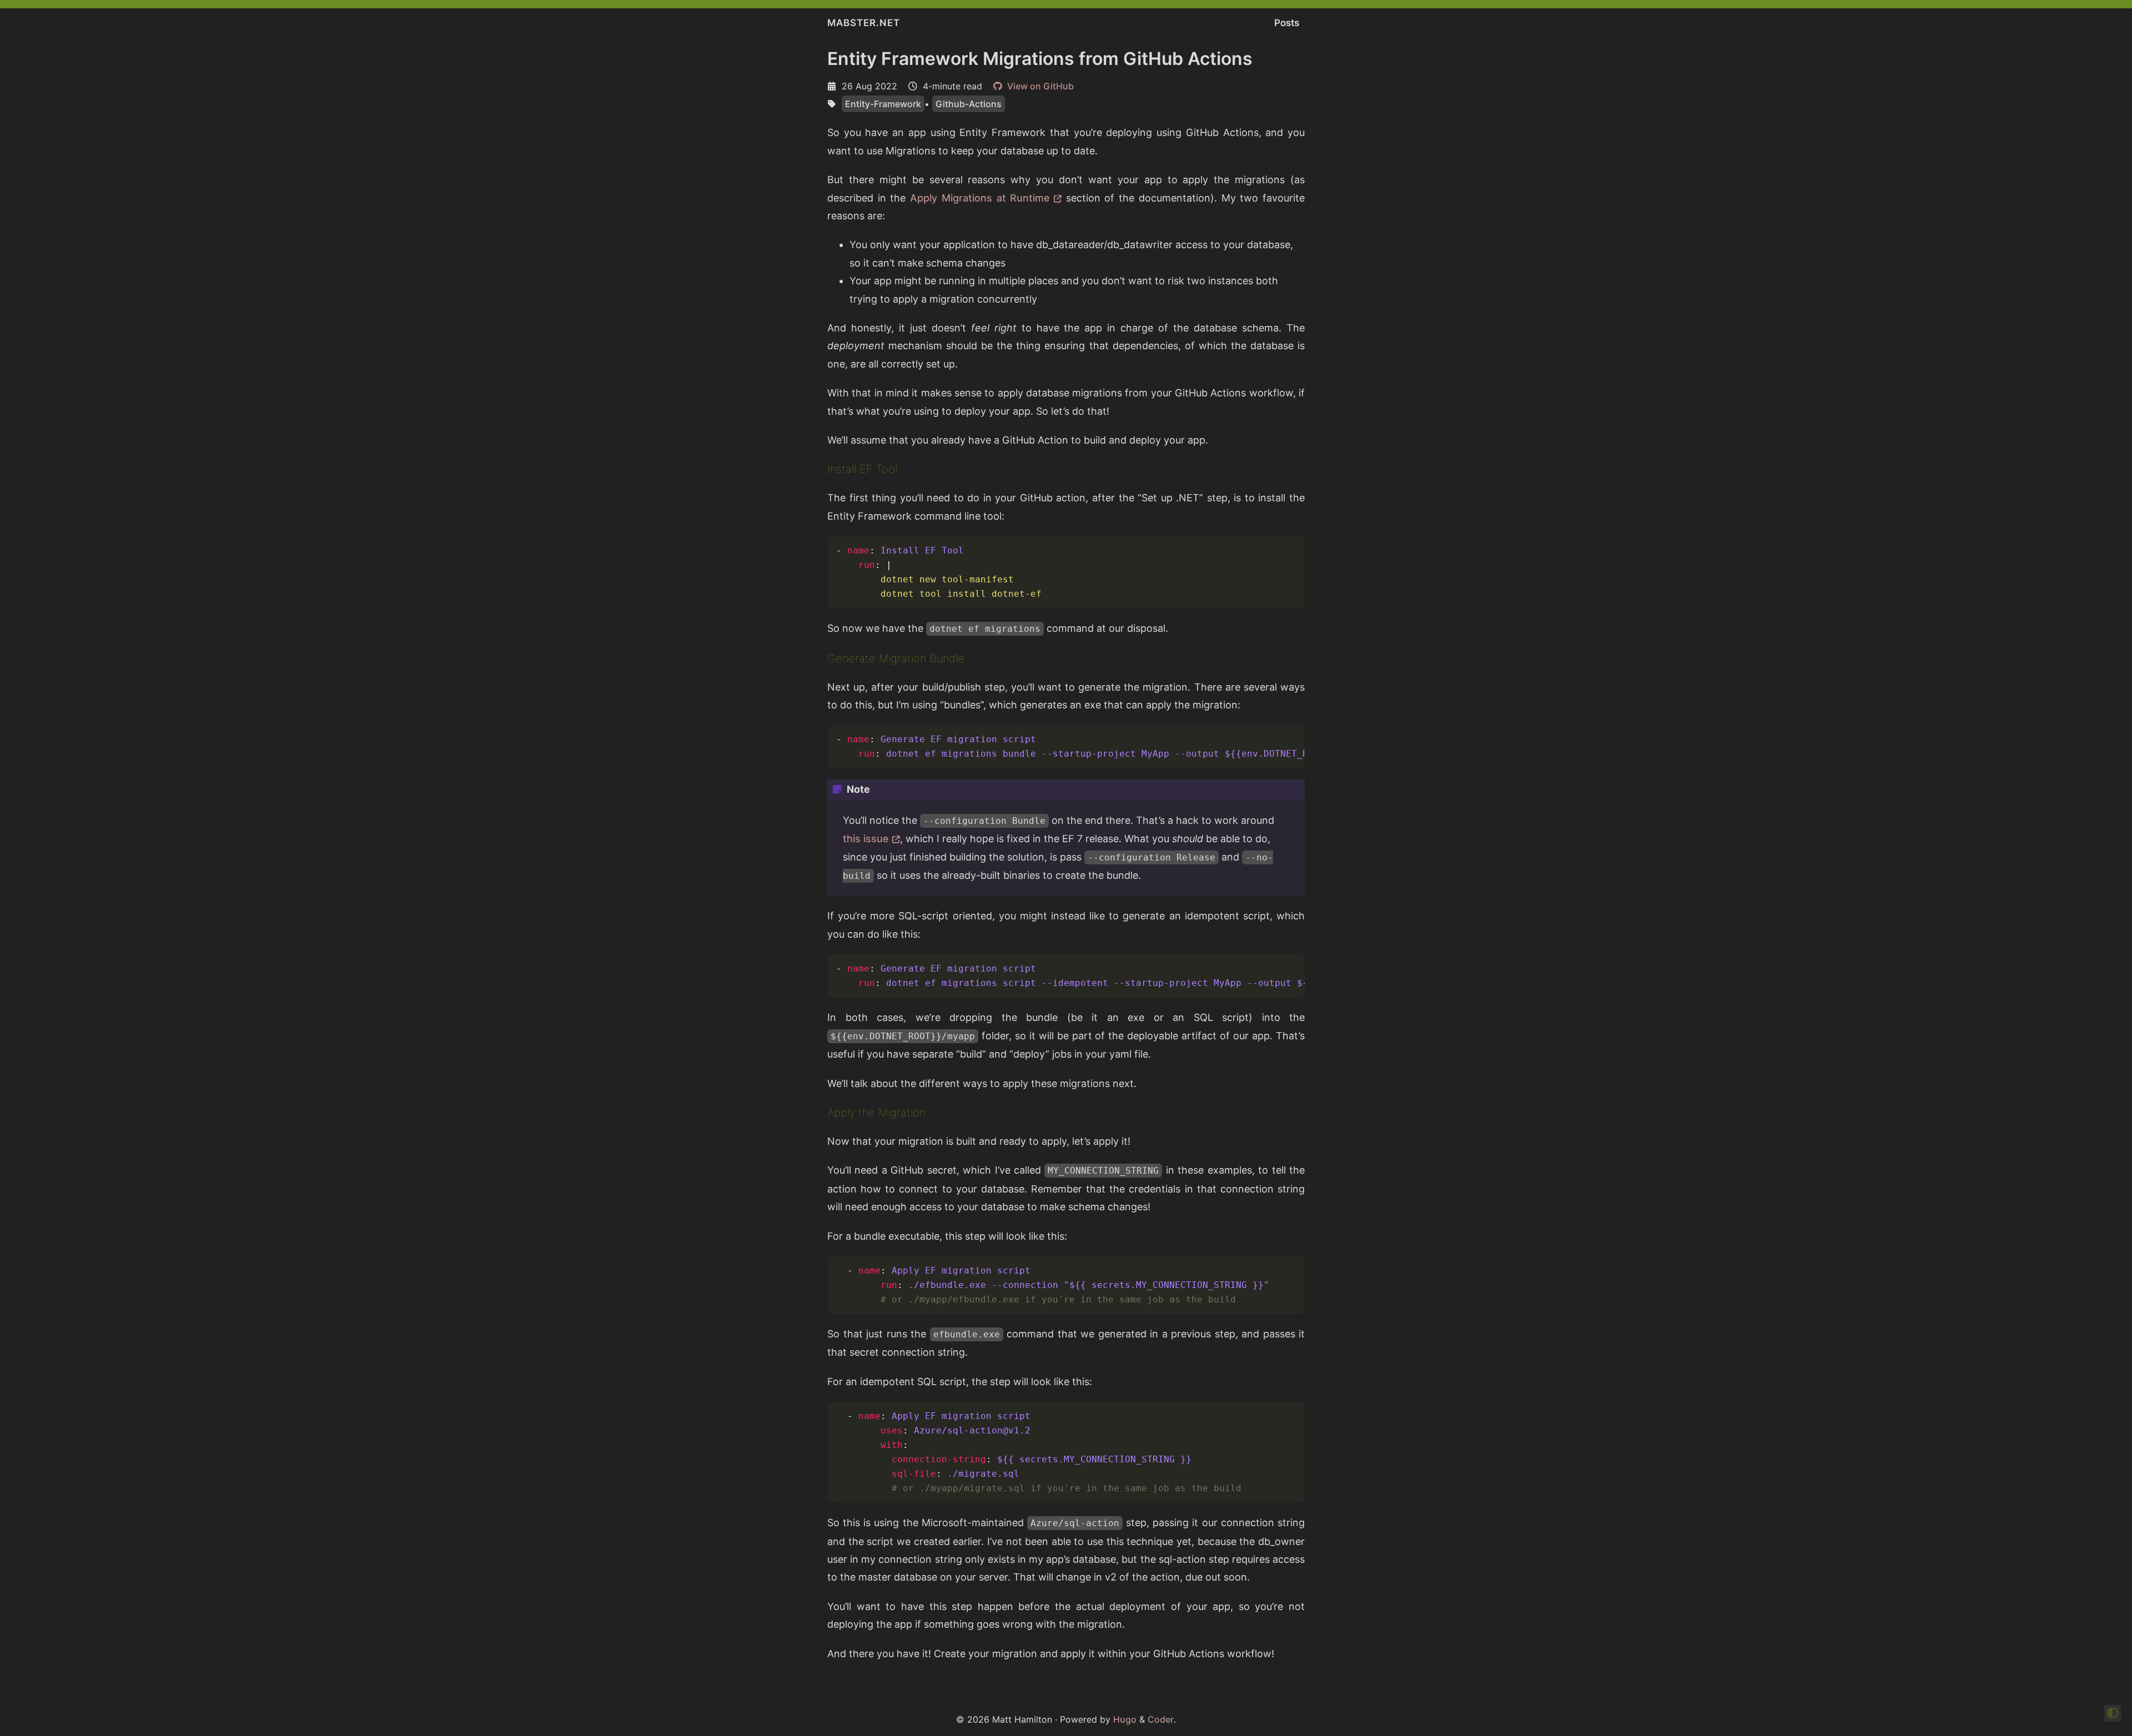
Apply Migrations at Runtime (980, 198)
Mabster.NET (864, 23)
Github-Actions (969, 104)
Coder (1161, 1719)
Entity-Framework (883, 104)
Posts (1287, 23)
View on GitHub (1039, 86)
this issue (866, 839)
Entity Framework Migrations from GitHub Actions (1040, 59)
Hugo (1125, 1719)
